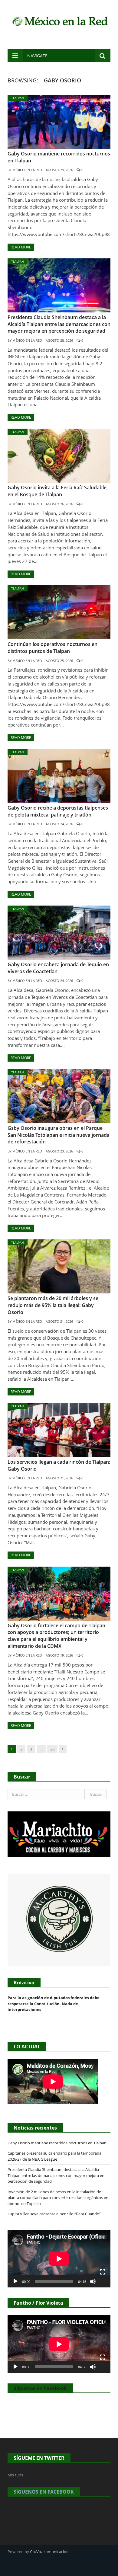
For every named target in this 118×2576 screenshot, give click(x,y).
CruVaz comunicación (49, 2552)
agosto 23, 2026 (59, 1151)
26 (52, 1749)
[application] (59, 2259)
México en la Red (27, 170)
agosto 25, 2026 (59, 661)
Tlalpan (18, 98)
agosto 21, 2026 (59, 1321)
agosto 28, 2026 (59, 340)
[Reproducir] (15, 2281)
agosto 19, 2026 (59, 1655)
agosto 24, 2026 (59, 824)
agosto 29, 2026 (59, 170)
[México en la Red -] (59, 20)
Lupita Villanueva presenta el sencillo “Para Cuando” (54, 2214)
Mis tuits (15, 2475)
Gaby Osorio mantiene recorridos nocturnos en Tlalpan (57, 2143)
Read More (21, 247)
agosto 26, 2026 (59, 504)
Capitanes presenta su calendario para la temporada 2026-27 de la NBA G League (54, 2156)
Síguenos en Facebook (40, 2388)
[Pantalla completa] (103, 2272)
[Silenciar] (93, 2281)
